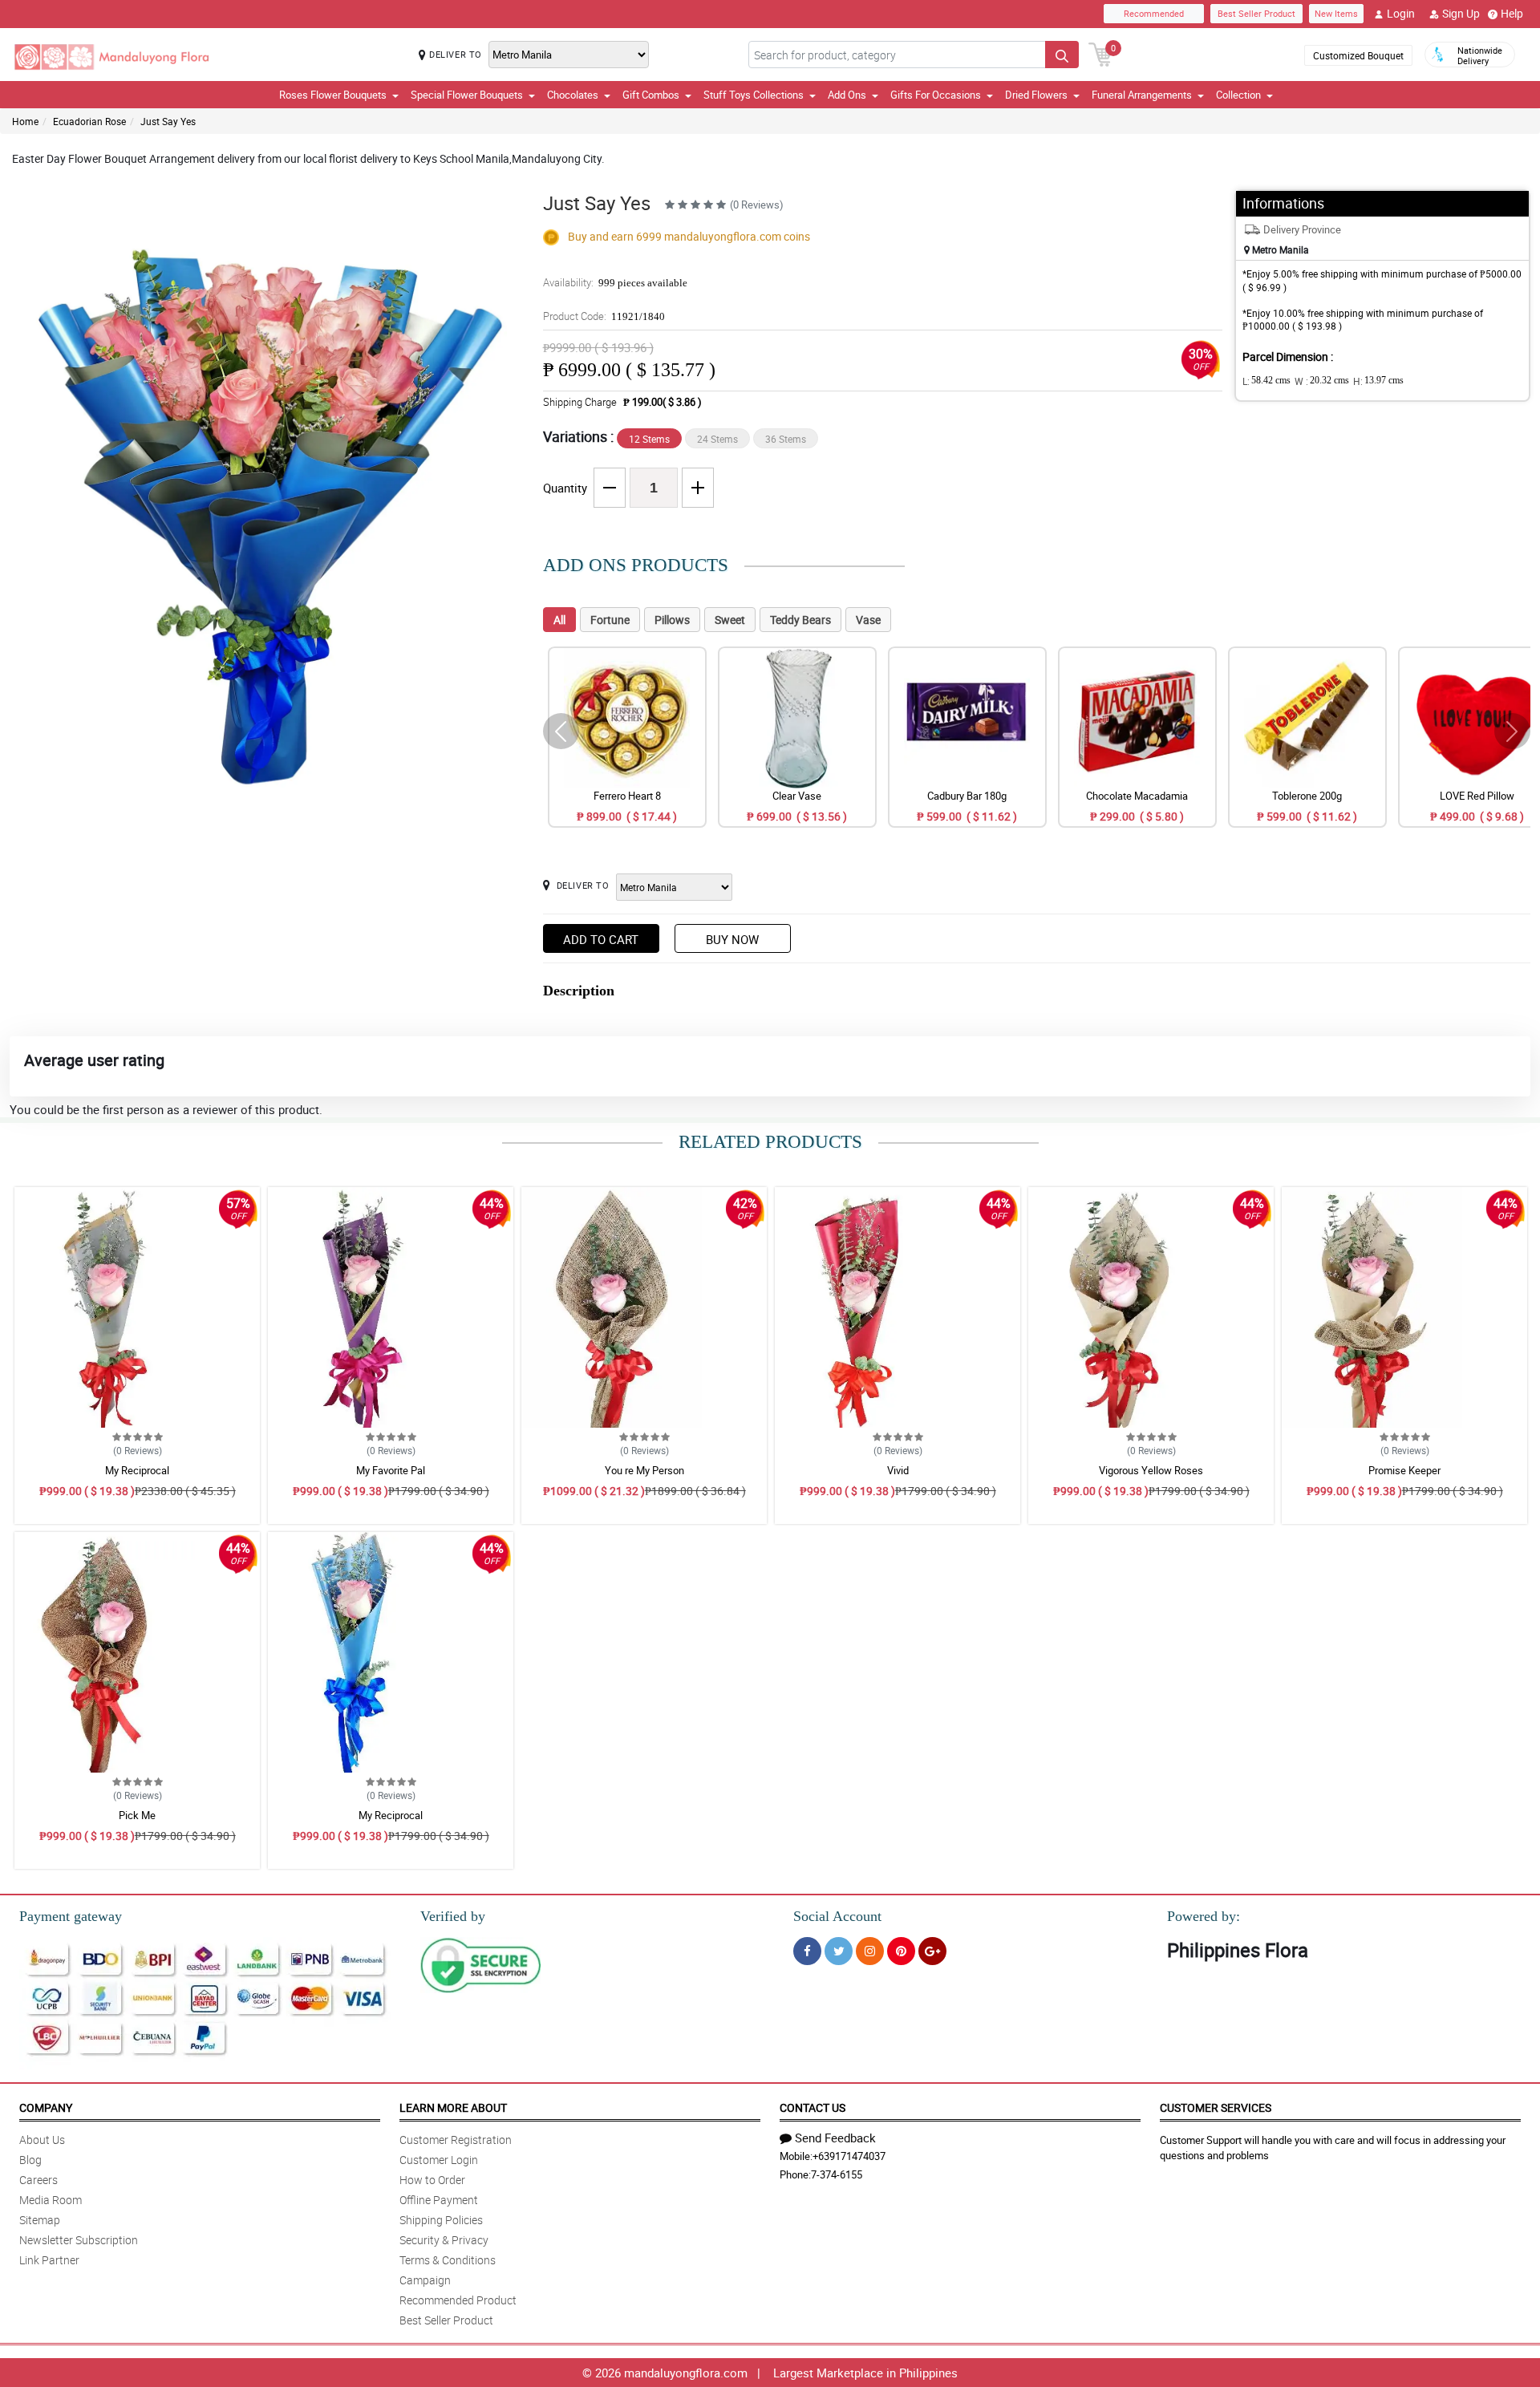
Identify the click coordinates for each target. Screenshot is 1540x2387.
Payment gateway (71, 1916)
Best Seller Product (1256, 13)
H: (1378, 381)
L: (1266, 381)
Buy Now (732, 939)
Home (25, 121)
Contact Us (813, 2107)
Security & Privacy (444, 2240)
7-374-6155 (837, 2174)
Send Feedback (835, 2138)
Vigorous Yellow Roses (1151, 1470)
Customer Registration (456, 2140)
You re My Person (644, 1470)
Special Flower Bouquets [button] (467, 95)
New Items (1336, 13)
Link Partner (49, 2260)
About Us (42, 2140)
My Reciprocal (137, 1470)
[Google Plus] (932, 1951)
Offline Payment (439, 2200)
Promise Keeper (1404, 1470)
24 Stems (717, 439)
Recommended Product (458, 2300)
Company (46, 2107)
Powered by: (1204, 1916)
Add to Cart (601, 939)
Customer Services (1216, 2107)
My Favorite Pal (391, 1470)
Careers (38, 2180)
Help (1512, 13)
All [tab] (559, 620)
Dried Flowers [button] (1036, 95)
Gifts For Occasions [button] (936, 95)
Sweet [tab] (730, 620)
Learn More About (453, 2107)
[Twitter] (839, 1951)
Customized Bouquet (1358, 55)
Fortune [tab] (610, 620)
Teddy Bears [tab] (800, 620)
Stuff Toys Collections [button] (754, 95)
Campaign (425, 2280)
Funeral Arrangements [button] (1142, 95)
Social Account (837, 1916)
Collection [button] (1238, 95)
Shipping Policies (441, 2220)
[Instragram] (870, 1951)
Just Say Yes (168, 121)
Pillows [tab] (672, 620)
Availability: (615, 282)
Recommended (1154, 13)
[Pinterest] (901, 1951)
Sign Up (1461, 13)
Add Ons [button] (847, 95)
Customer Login (439, 2160)
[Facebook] (807, 1951)
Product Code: (604, 316)
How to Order (432, 2180)
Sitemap (40, 2220)
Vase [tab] (868, 620)
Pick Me (137, 1815)
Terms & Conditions (448, 2260)
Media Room (51, 2200)
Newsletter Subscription (79, 2240)
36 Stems (786, 439)
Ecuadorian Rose (89, 121)
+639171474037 (849, 2156)
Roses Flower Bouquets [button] (333, 95)
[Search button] (1062, 55)
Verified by (453, 1916)
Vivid (898, 1470)
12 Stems (649, 439)
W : (1322, 381)
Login (1401, 13)
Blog (30, 2160)
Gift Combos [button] (651, 95)
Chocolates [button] (573, 95)
